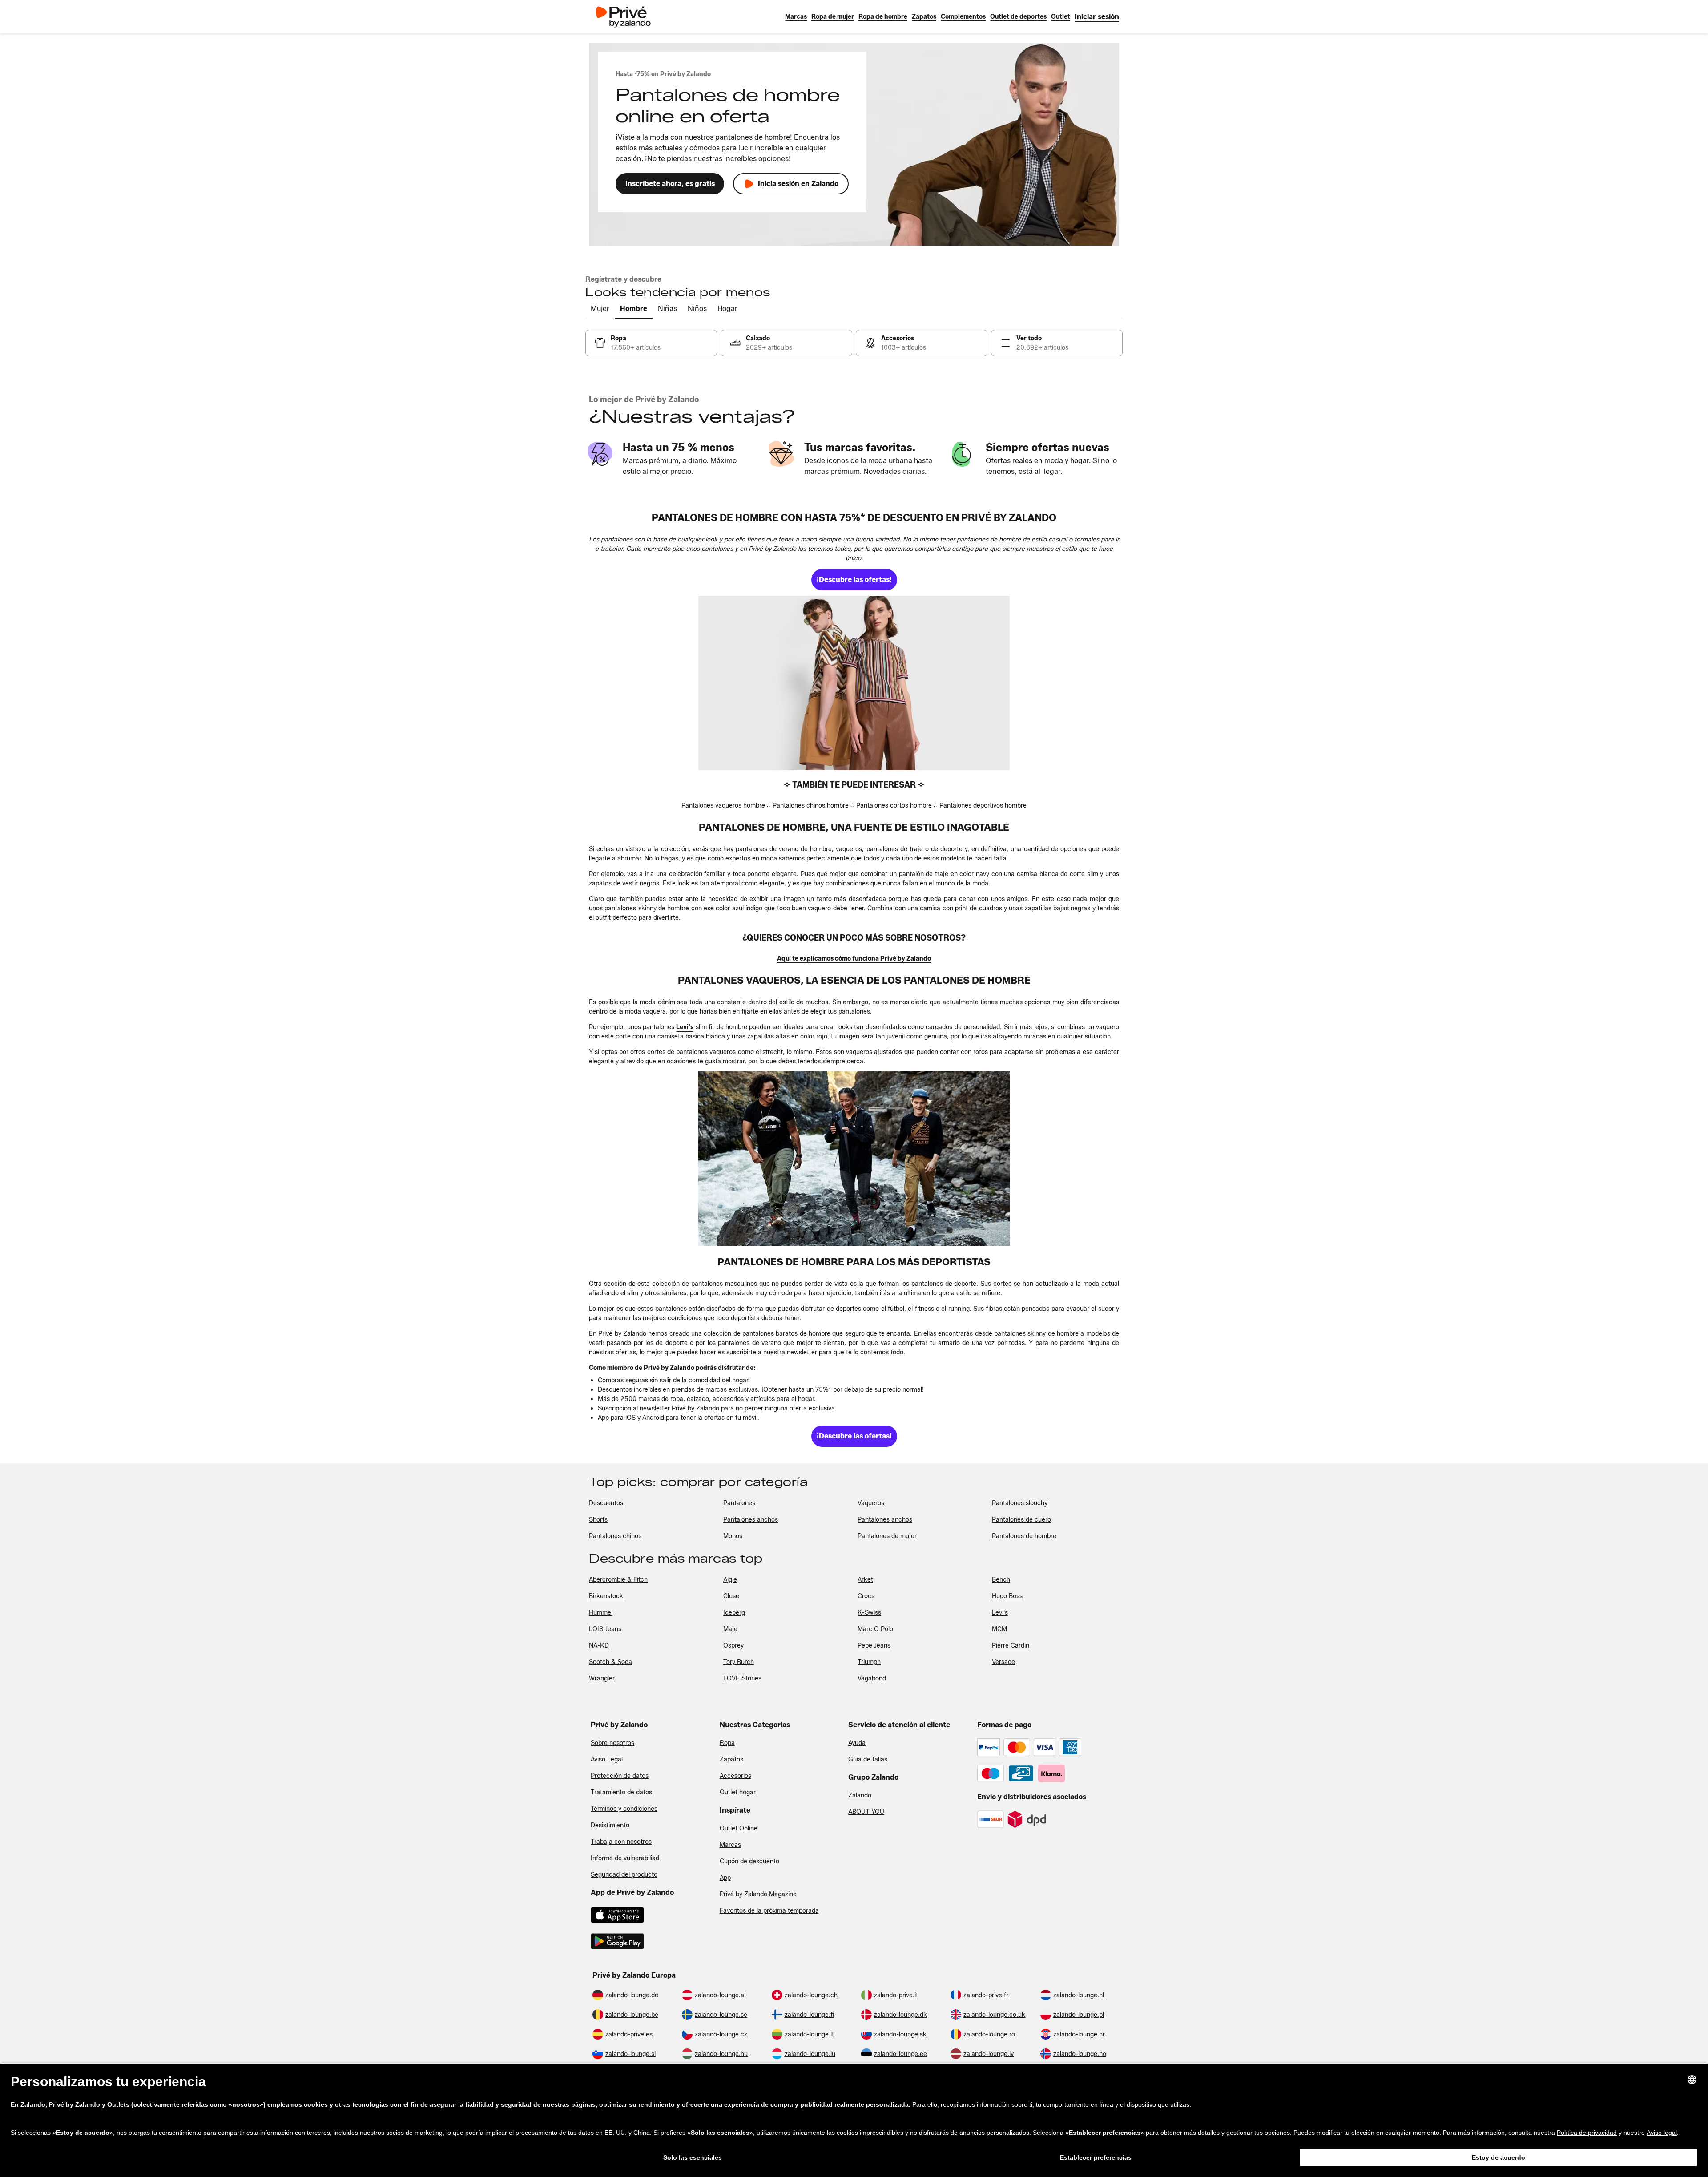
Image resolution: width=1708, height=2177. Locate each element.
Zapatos (731, 1759)
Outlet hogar (738, 1792)
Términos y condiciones (624, 1809)
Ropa (727, 1743)
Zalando (860, 1795)
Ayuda (857, 1743)
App (725, 1878)
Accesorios (735, 1776)
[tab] (600, 309)
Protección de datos (620, 1776)
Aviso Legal (607, 1759)
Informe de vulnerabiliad (625, 1858)
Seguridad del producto (624, 1875)
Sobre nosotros (612, 1743)
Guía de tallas (868, 1759)
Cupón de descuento (749, 1861)
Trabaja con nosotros (621, 1842)
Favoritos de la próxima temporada (769, 1911)
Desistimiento (610, 1825)
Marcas (730, 1845)
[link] (1097, 17)
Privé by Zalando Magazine (758, 1894)
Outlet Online (739, 1828)
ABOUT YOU (866, 1812)
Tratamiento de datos (621, 1792)
